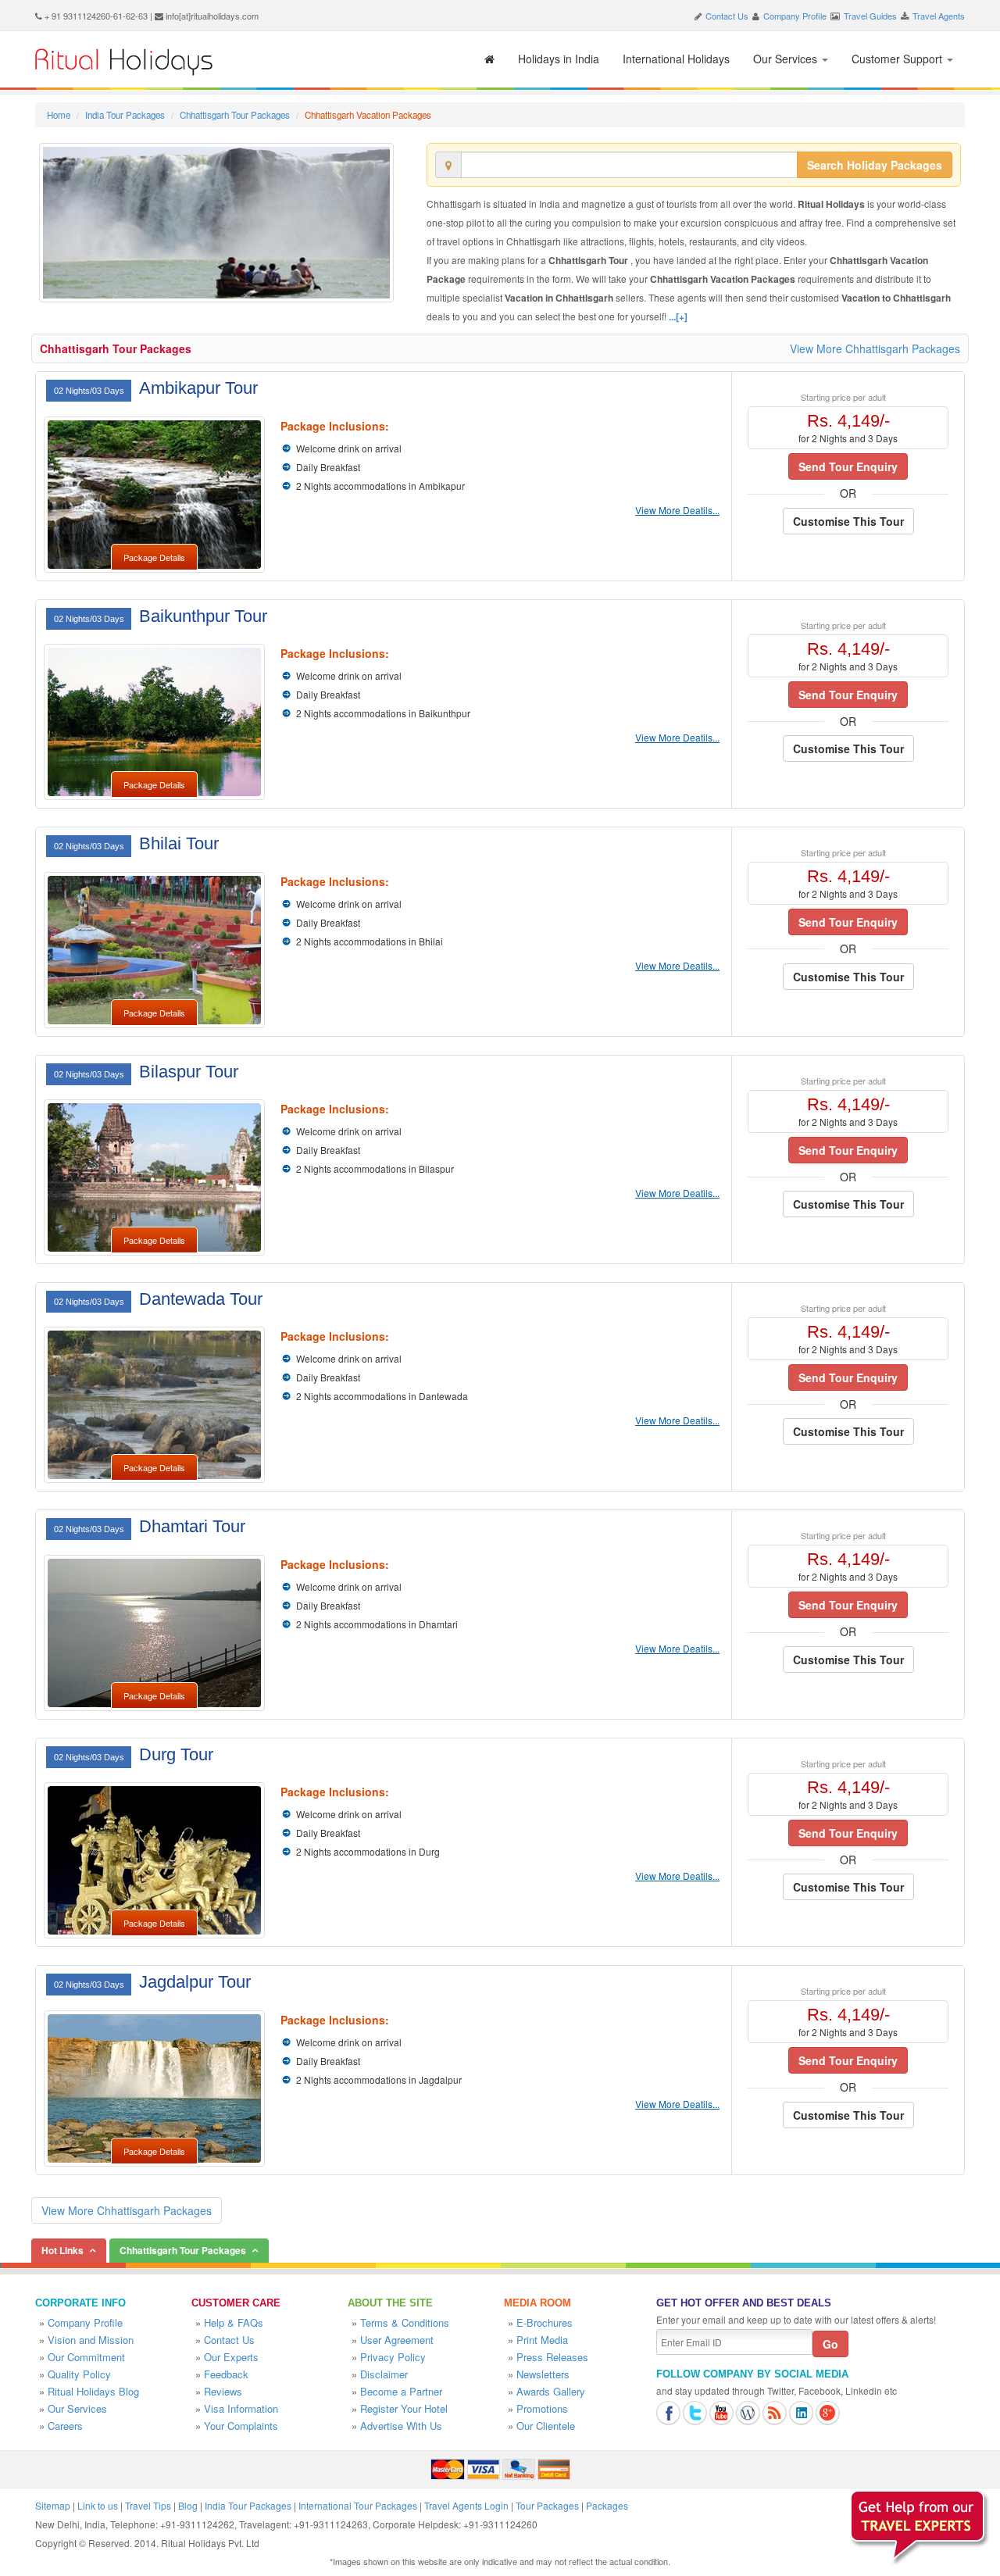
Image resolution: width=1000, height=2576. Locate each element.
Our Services (787, 59)
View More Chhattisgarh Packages (875, 348)
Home (59, 115)
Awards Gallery (551, 2391)
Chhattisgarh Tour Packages (235, 115)
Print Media (542, 2340)
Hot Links (62, 2250)
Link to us (98, 2505)
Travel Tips (148, 2505)
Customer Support (898, 59)
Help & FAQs (234, 2322)
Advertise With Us (401, 2426)
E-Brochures (545, 2322)
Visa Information (241, 2408)
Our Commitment (86, 2357)
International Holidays (676, 59)
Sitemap (53, 2505)
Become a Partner (401, 2391)
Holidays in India (559, 59)
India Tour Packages (125, 115)
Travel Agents (939, 16)
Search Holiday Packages (875, 165)
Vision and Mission (91, 2340)
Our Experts (231, 2357)
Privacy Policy (393, 2357)
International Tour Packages (358, 2505)
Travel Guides (870, 16)
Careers (65, 2426)
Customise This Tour (848, 521)
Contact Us (727, 16)
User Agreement (397, 2340)
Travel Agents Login (466, 2505)
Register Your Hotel (404, 2408)
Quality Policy (79, 2374)
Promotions (542, 2408)
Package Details (154, 557)
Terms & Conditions (405, 2322)
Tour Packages (547, 2505)
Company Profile (795, 16)
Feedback (226, 2374)
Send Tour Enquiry (848, 466)
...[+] (678, 316)
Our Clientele (546, 2426)
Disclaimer (384, 2374)
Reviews (223, 2391)
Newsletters (543, 2374)
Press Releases (552, 2357)
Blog (188, 2505)
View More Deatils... (677, 510)
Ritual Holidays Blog (93, 2391)
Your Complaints (241, 2426)
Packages (607, 2505)
